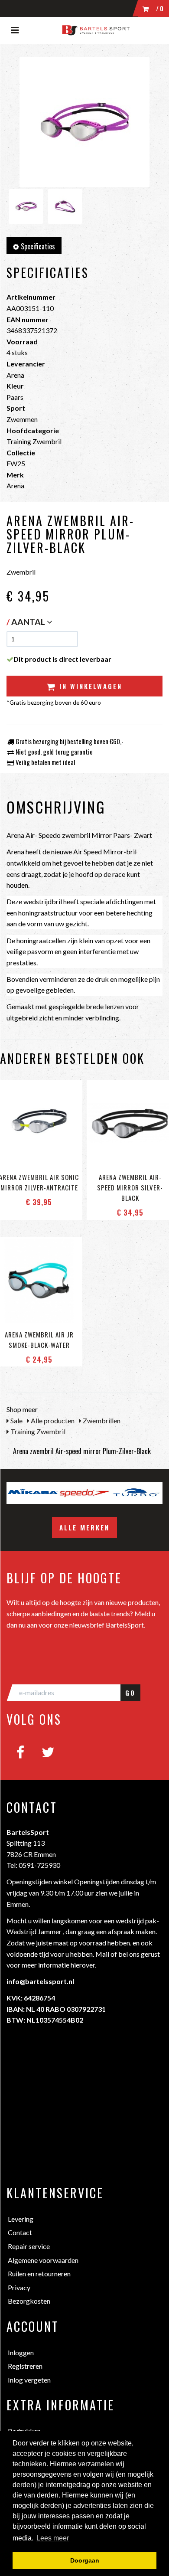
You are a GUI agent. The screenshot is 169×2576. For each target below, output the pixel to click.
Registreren (25, 2366)
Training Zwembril (37, 1431)
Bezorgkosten (29, 2301)
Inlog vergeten (29, 2380)
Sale (16, 1420)
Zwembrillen (101, 1420)
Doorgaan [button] (85, 2560)
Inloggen (21, 2352)
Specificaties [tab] (37, 246)
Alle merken (84, 1527)
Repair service (29, 2246)
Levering (21, 2219)
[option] (64, 1493)
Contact (20, 2232)
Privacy (19, 2287)
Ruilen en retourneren (39, 2274)
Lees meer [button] (53, 2538)
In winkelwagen (89, 686)
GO (130, 1693)
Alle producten (52, 1420)
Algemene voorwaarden (43, 2260)
